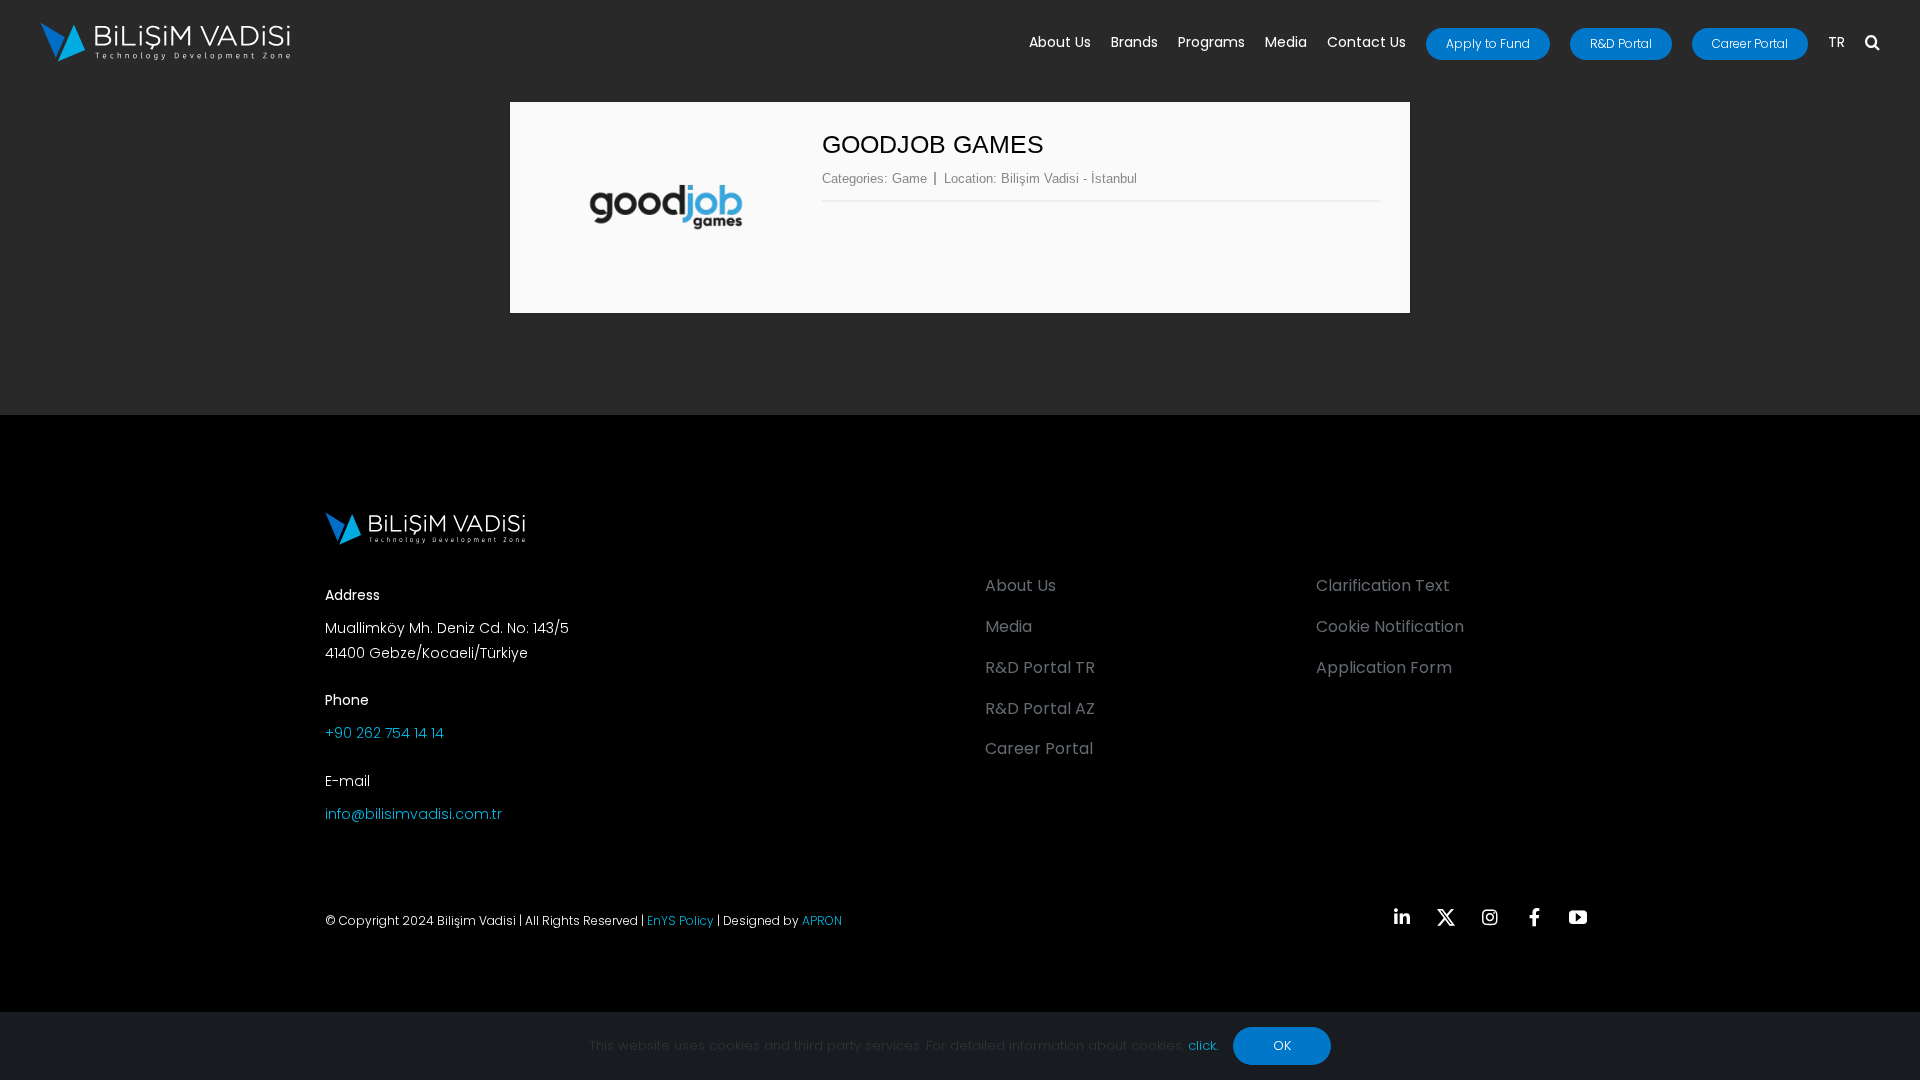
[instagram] (1490, 917)
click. (1203, 1045)
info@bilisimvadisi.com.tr (413, 814)
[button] (1872, 44)
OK (1282, 1045)
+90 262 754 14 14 (384, 733)
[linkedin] (1402, 917)
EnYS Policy (680, 920)
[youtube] (1578, 917)
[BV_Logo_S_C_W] (165, 29)
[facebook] (1534, 917)
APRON (822, 920)
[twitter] (1446, 917)
